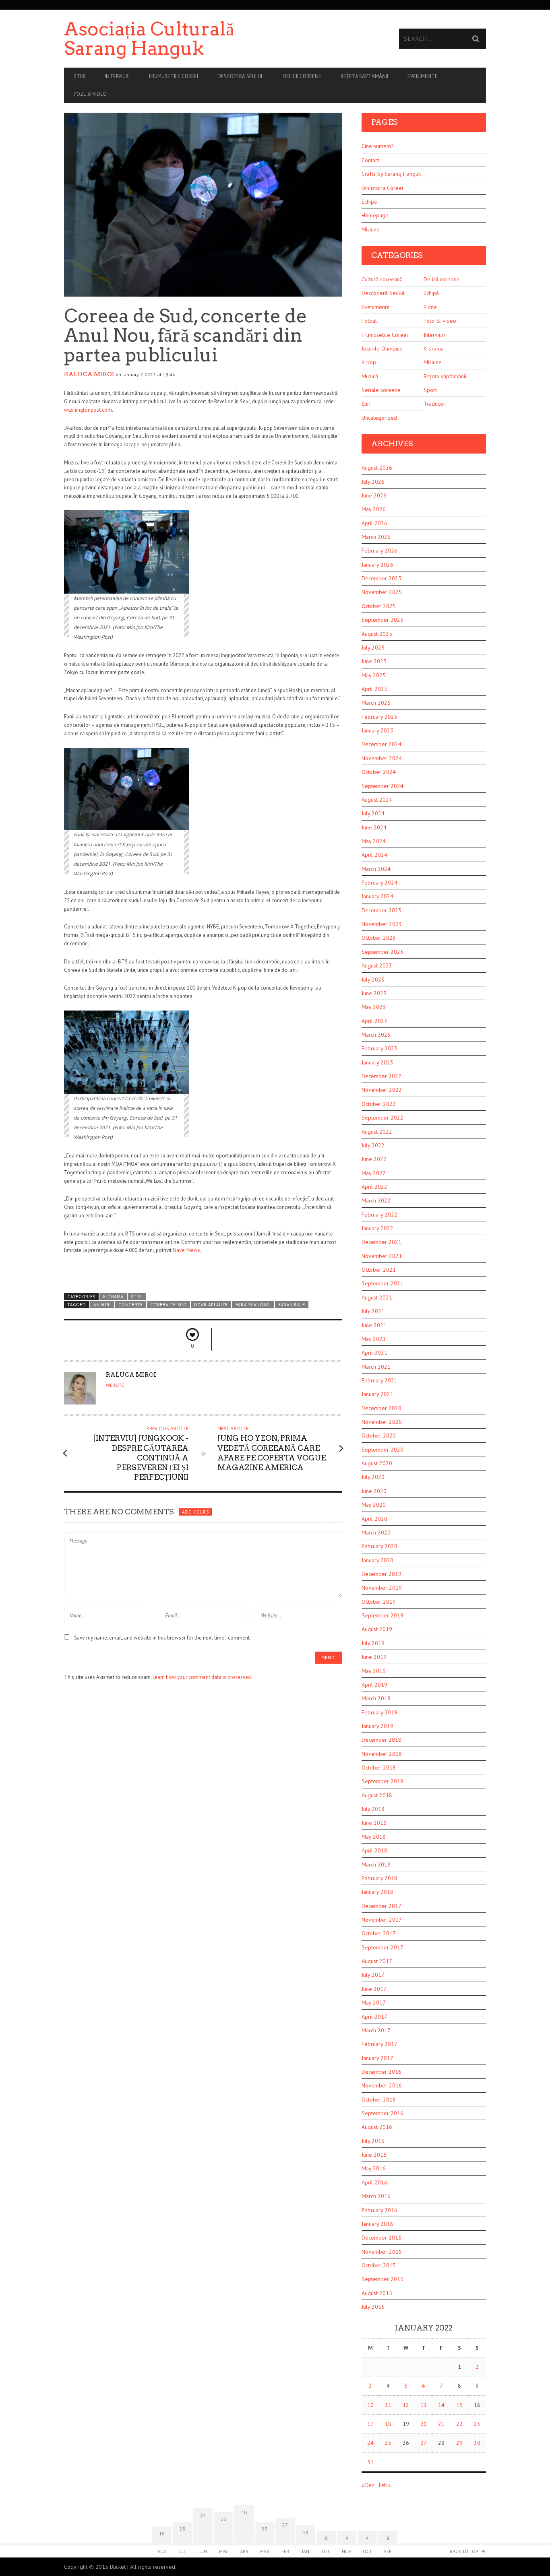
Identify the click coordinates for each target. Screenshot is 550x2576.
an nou (102, 1305)
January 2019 (377, 1726)
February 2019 (379, 1712)
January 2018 (377, 1892)
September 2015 (383, 2279)
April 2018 (374, 1850)
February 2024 (379, 883)
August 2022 (377, 1132)
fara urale (292, 1305)
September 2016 (383, 2113)
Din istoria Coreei (382, 188)
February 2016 (379, 2210)
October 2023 (379, 938)
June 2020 (374, 1491)
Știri (80, 76)
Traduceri (435, 404)
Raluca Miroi (89, 374)
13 (424, 2405)
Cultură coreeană (382, 279)
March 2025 (376, 703)
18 (388, 2424)
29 (459, 2443)
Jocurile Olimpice (382, 349)
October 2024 (379, 772)
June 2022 (374, 1159)
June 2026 (374, 495)
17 (370, 2424)
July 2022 (373, 1145)
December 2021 (381, 1242)
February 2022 (379, 1215)
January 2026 (377, 565)
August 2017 (377, 1961)
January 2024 (377, 896)
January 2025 (377, 730)
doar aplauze (211, 1305)
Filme (430, 307)
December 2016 (381, 2072)
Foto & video (440, 321)
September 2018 (383, 1781)
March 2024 (376, 869)
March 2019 (376, 1698)
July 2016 (373, 2141)
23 (477, 2424)
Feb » (385, 2485)
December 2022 (381, 1076)
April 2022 (374, 1187)
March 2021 (376, 1367)
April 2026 (374, 523)
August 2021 (377, 1297)
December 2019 (381, 1574)
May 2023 (374, 1007)
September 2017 (383, 1947)
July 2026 (373, 482)
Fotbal (369, 321)
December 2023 (381, 910)
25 (388, 2443)
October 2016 (379, 2100)
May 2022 (374, 1173)
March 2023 (376, 1035)
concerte (131, 1305)
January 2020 (377, 1560)
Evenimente (423, 76)
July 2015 (373, 2307)
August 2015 (377, 2293)
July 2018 (373, 1809)
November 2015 (382, 2252)
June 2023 (374, 993)
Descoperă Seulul (240, 76)
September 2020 (383, 1450)
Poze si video (90, 94)
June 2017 (374, 1989)
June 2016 (374, 2155)
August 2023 (377, 965)
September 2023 (383, 952)
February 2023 (379, 1048)
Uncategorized (379, 418)
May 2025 (374, 675)
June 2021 (374, 1325)
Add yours (195, 1512)
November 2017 (382, 1920)
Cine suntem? (378, 146)
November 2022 (382, 1090)
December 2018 (381, 1740)
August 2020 (377, 1463)
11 (388, 2405)
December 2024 (381, 744)
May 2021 (374, 1339)
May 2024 (374, 841)
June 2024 (374, 827)
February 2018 (379, 1878)
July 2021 (373, 1311)
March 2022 (376, 1200)
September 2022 (383, 1118)
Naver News (186, 1250)
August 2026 (377, 468)
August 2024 (377, 800)
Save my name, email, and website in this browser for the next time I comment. (162, 1638)
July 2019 (373, 1643)
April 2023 (374, 1021)
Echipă (369, 202)
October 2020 (379, 1435)
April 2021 (374, 1353)
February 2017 (379, 2044)
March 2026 (376, 537)
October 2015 (379, 2265)
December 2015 (381, 2238)
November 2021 (382, 1256)
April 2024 (374, 855)
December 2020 (381, 1408)
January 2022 (377, 1228)
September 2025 (383, 620)
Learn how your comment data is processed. (202, 1677)
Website (115, 1385)
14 (441, 2405)
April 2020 (374, 1519)
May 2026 (374, 509)
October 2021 (379, 1270)
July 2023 (373, 980)
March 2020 (376, 1532)
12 (406, 2405)
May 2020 (374, 1505)
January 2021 (377, 1394)
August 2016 (377, 2127)
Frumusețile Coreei (385, 335)
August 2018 (377, 1795)
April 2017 (374, 2017)
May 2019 (374, 1671)
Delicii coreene (302, 76)
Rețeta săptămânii (364, 76)
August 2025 (377, 634)
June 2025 (374, 661)
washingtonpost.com (88, 410)
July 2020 (373, 1477)
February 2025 (379, 717)
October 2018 (379, 1768)
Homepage (375, 215)
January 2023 (377, 1062)
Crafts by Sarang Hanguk (391, 174)
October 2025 (379, 606)
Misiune (371, 229)
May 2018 (374, 1837)
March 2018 (376, 1864)
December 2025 (381, 578)
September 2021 (383, 1283)
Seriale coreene (381, 390)
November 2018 (382, 1754)
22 (459, 2424)
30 (477, 2443)
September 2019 (383, 1615)
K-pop (369, 362)
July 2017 (373, 1975)
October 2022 (379, 1104)
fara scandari (253, 1305)
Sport (430, 390)
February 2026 (379, 551)
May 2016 (374, 2168)
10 (370, 2405)
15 (459, 2405)
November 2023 (382, 924)
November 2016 (382, 2085)
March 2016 (376, 2196)
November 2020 (382, 1422)
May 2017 (374, 2003)
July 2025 (373, 648)
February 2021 (379, 1380)
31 (370, 2462)
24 (370, 2443)
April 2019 (374, 1685)
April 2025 (374, 689)
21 (441, 2424)
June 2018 (374, 1823)
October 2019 (379, 1602)
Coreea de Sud (168, 1305)
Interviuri (117, 76)
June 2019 (374, 1657)
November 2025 (382, 592)
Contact (370, 160)
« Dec (368, 2485)
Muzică (370, 376)
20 (424, 2424)
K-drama (113, 1297)
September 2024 (383, 786)
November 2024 (382, 758)
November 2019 (382, 1588)
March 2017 (376, 2030)
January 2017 (377, 2058)
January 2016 (377, 2224)
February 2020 (379, 1546)
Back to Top (464, 2551)
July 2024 (373, 813)
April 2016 (374, 2182)
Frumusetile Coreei (174, 76)
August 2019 (377, 1629)
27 (424, 2443)
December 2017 (381, 1906)
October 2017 (379, 1933)
